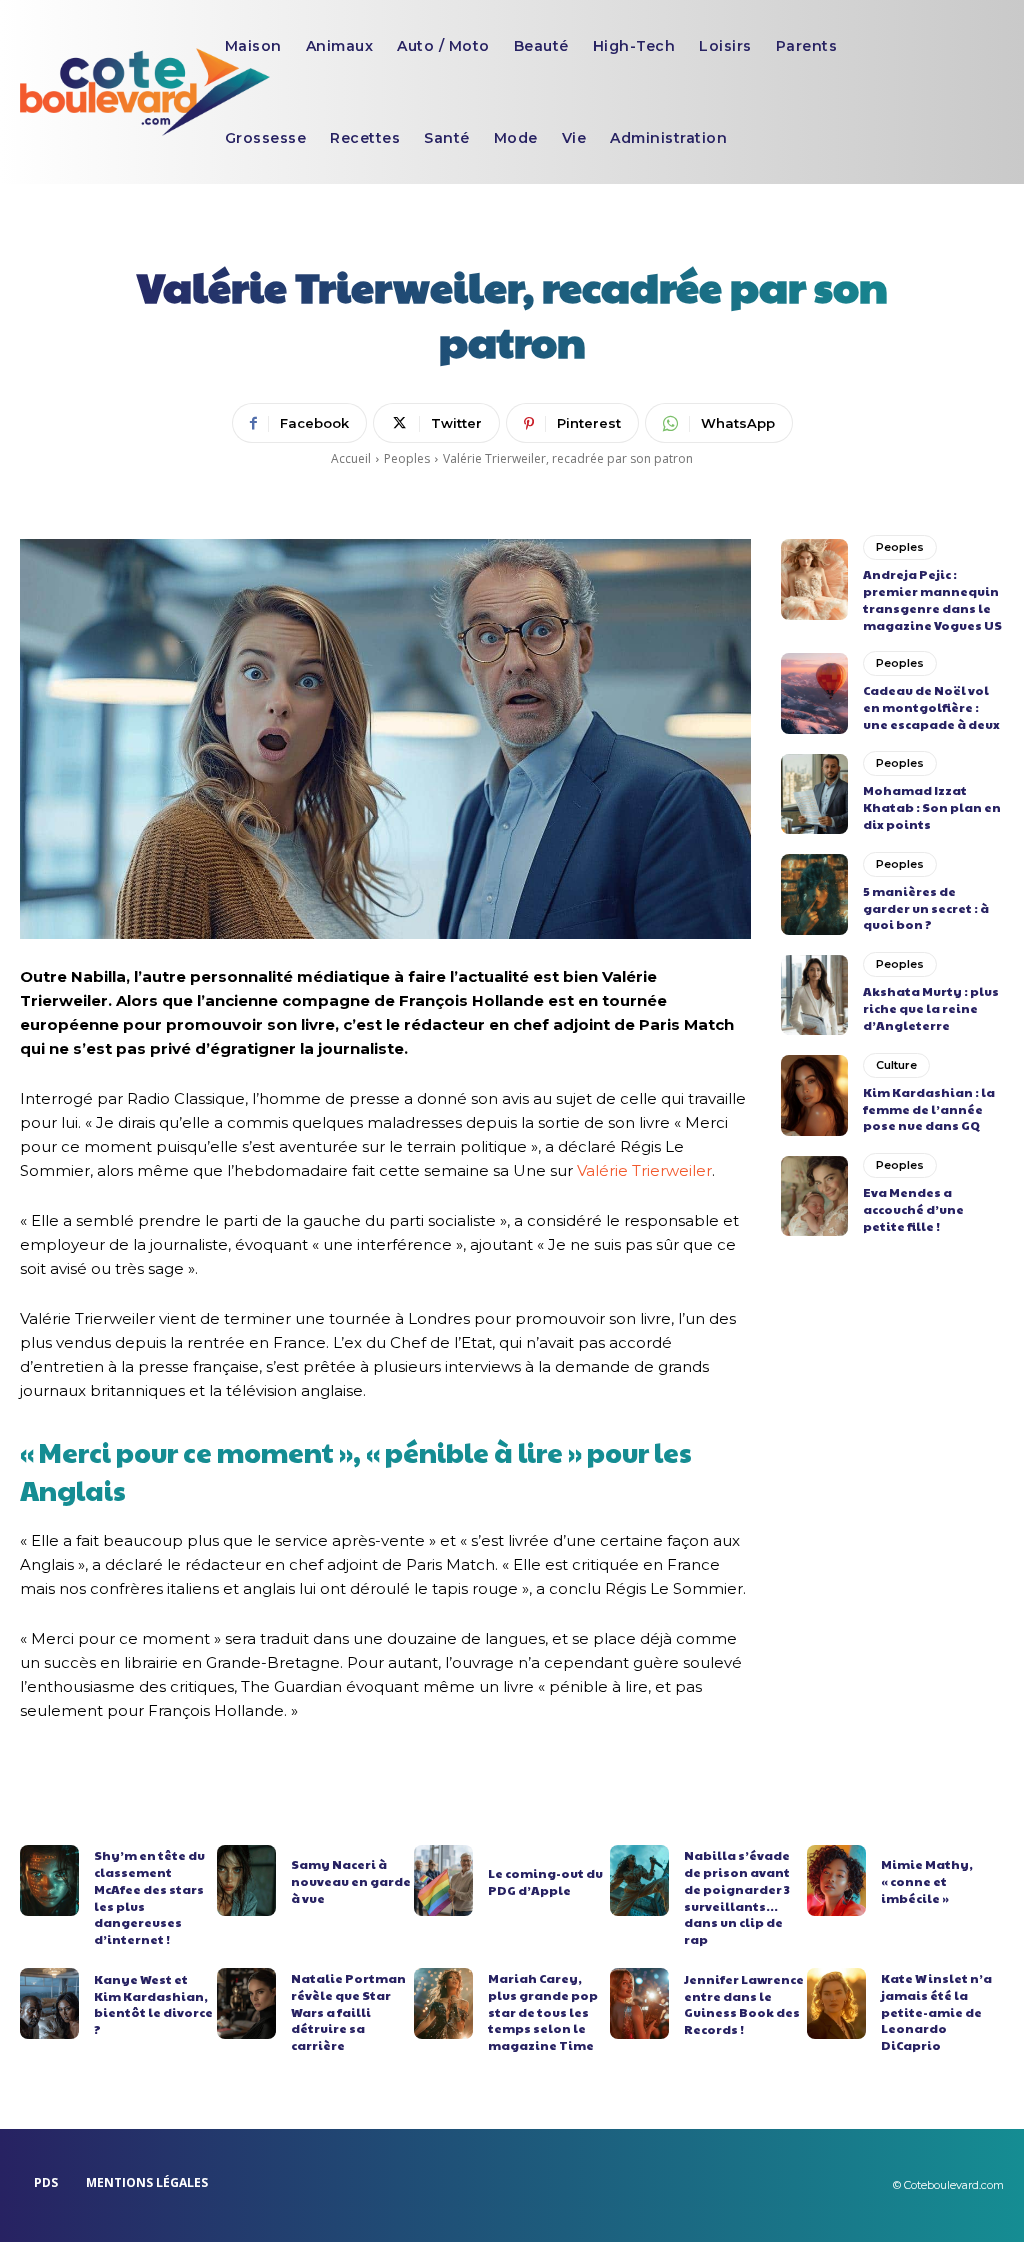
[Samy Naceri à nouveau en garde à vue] (246, 1880)
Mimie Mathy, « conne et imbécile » (927, 1881)
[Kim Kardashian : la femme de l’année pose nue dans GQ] (814, 1095)
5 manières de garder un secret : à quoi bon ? (926, 908)
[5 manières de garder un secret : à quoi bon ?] (814, 894)
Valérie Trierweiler (644, 1170)
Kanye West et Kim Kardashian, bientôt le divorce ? (153, 2004)
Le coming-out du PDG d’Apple (545, 1881)
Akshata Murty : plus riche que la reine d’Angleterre (931, 1008)
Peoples (407, 458)
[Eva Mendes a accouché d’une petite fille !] (814, 1196)
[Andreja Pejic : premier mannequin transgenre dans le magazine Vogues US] (814, 579)
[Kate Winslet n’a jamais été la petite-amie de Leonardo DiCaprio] (836, 2003)
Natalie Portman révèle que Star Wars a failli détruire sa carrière (348, 2011)
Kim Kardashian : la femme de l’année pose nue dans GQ (929, 1109)
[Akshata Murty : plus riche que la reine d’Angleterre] (814, 995)
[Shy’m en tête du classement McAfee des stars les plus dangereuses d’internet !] (49, 1880)
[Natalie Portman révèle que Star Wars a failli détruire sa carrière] (246, 2003)
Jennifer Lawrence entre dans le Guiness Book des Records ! (744, 2004)
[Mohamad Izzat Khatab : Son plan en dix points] (814, 794)
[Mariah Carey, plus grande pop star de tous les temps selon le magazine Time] (443, 2003)
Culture (896, 1065)
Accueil (351, 458)
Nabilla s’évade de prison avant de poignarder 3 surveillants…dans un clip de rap (737, 1897)
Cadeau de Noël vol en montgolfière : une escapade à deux (931, 707)
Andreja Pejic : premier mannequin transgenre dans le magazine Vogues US (932, 599)
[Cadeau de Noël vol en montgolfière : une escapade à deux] (814, 693)
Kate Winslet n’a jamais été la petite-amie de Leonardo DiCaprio (936, 2011)
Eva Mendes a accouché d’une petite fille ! (913, 1209)
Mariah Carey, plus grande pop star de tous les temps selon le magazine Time (543, 2011)
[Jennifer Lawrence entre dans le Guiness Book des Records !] (639, 2003)
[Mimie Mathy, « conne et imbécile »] (836, 1880)
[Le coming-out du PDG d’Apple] (443, 1880)
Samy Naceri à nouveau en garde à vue (351, 1881)
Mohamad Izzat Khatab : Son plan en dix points (932, 807)
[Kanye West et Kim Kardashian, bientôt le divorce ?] (49, 2003)
